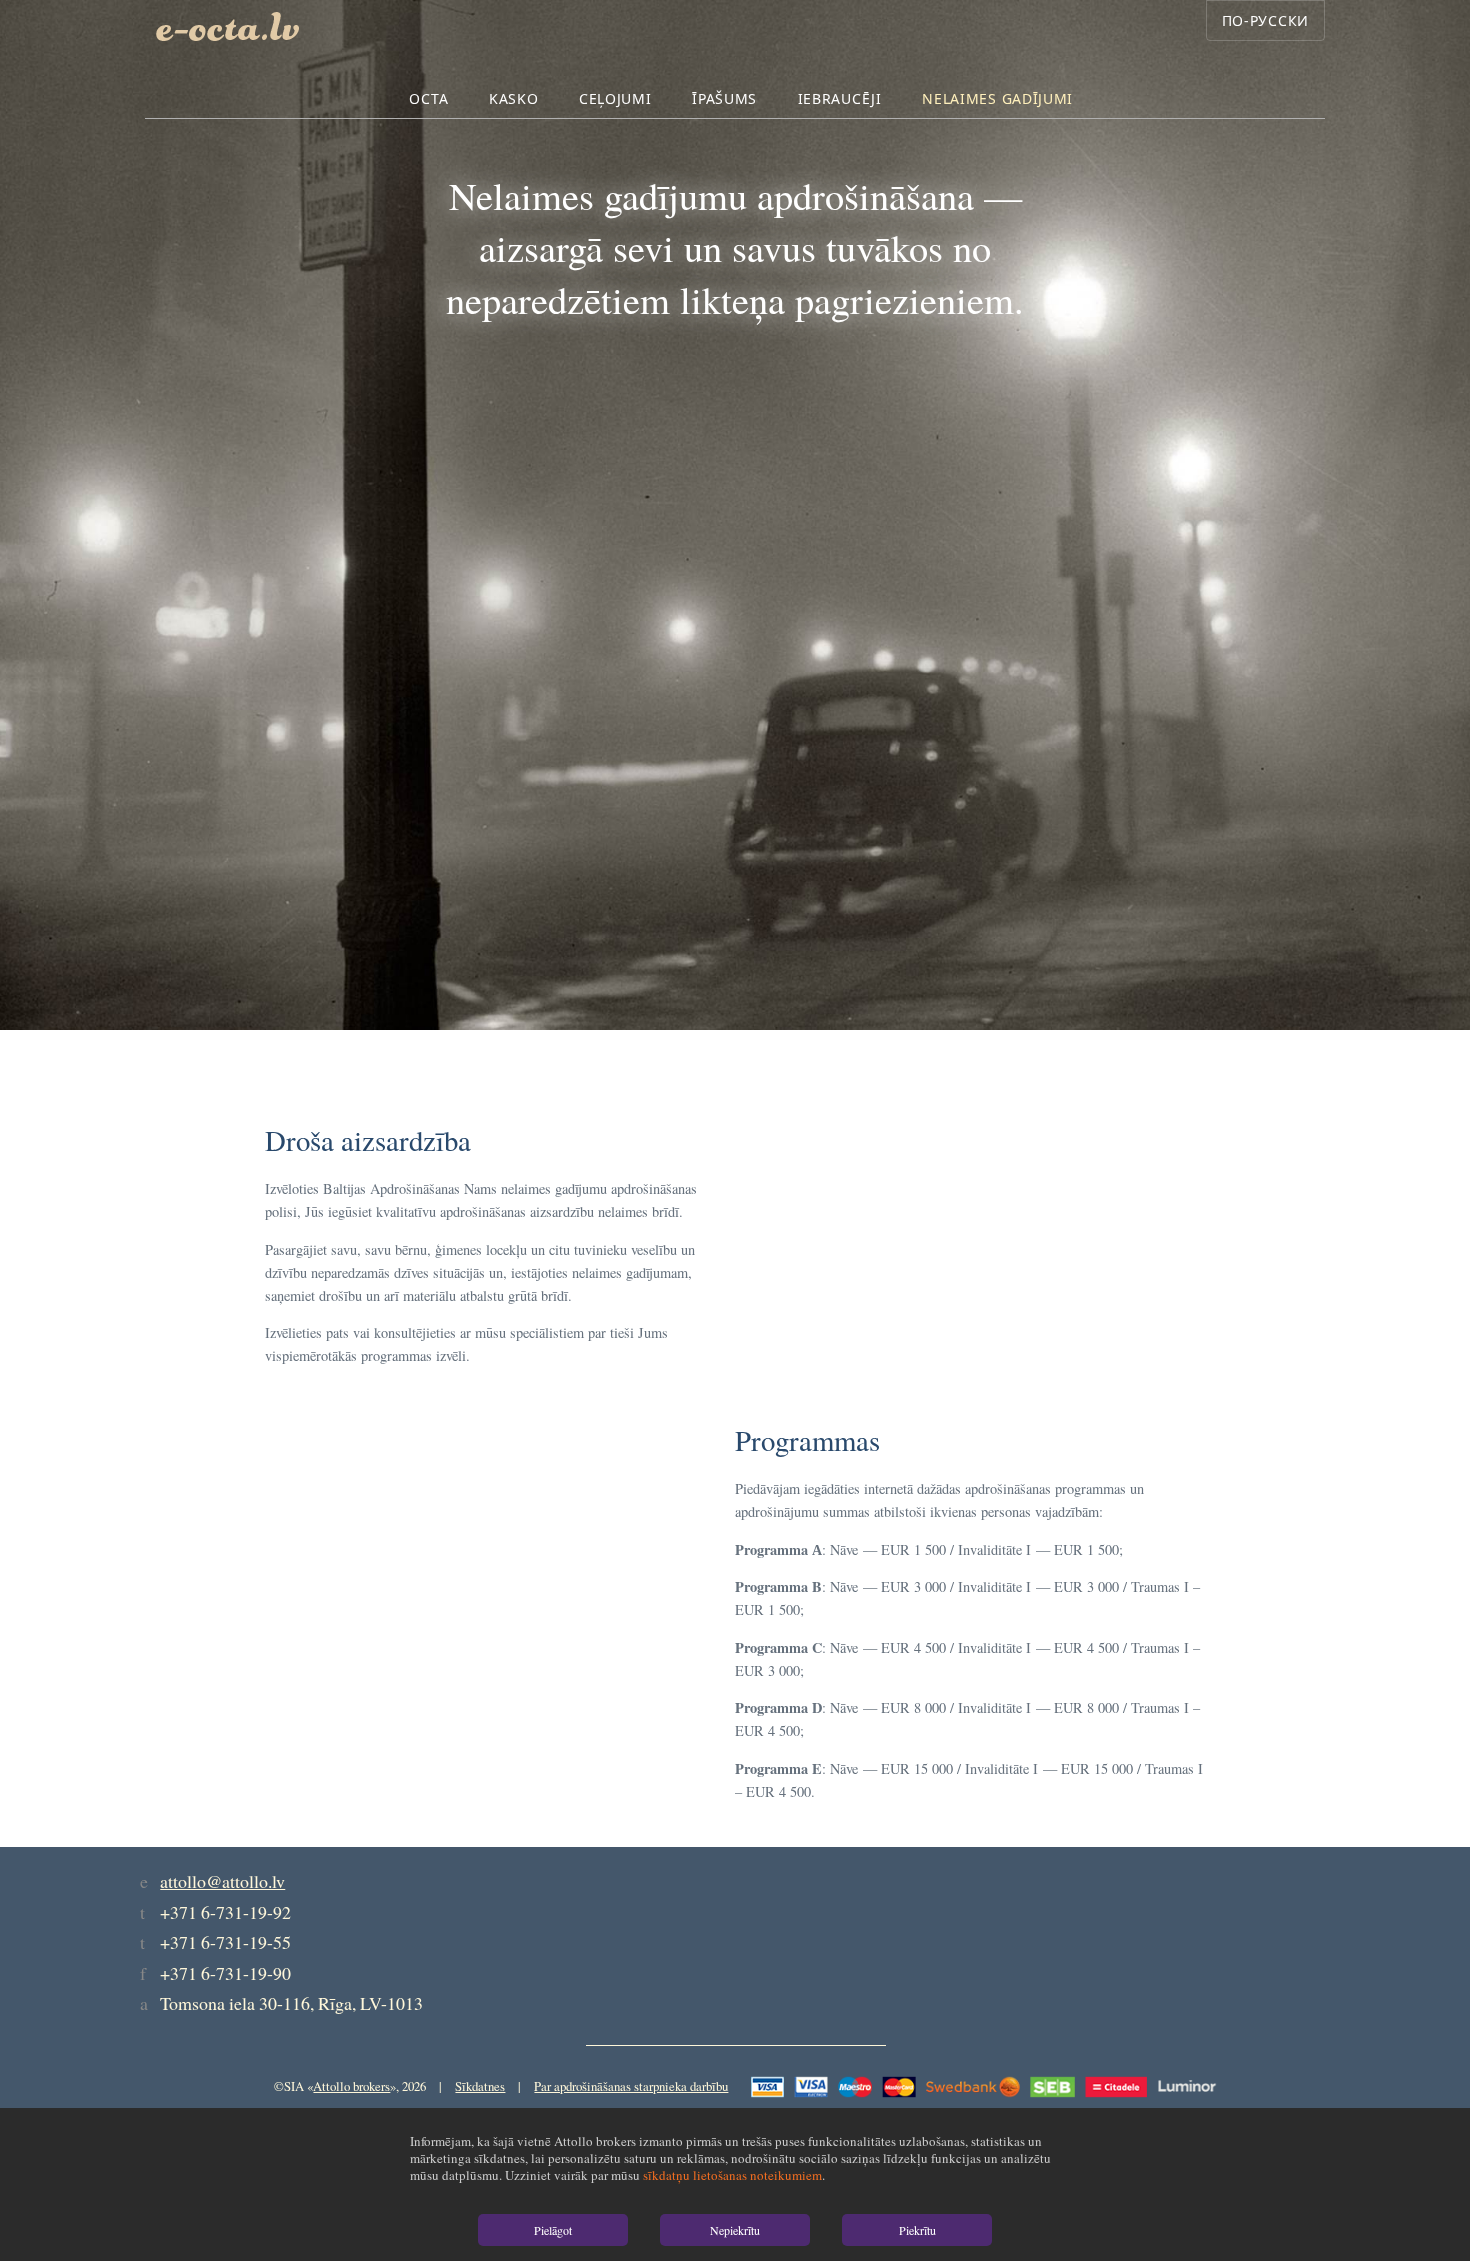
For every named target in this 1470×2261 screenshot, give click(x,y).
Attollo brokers (351, 2086)
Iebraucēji (840, 98)
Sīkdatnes (480, 2086)
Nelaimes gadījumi (997, 98)
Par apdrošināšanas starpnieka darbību (631, 2086)
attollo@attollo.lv (222, 1881)
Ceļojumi (615, 98)
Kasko (514, 98)
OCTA (428, 98)
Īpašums (724, 98)
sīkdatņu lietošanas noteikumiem (732, 2175)
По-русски (1265, 20)
